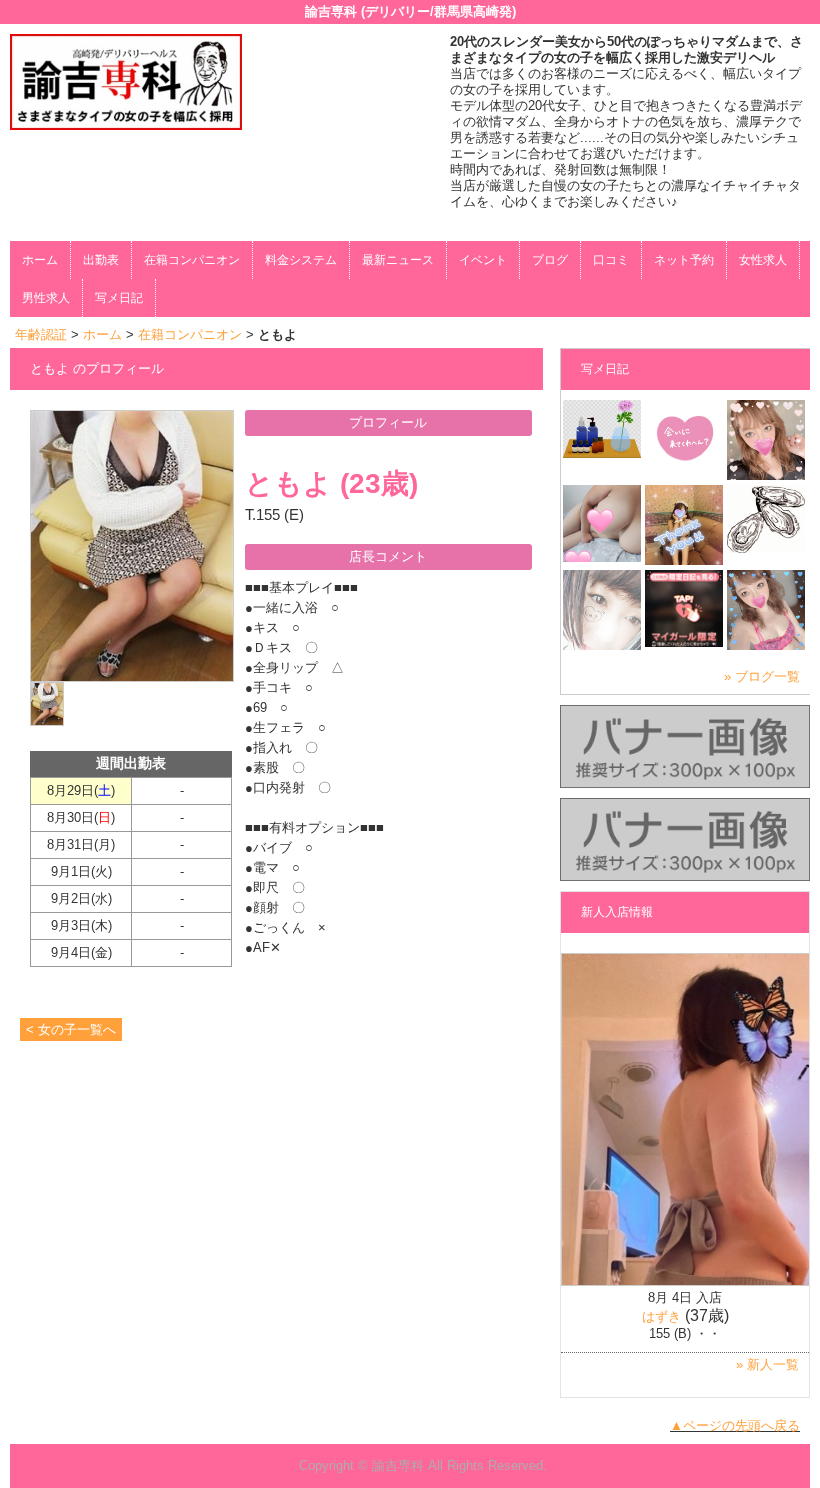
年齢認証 (41, 334)
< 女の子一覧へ (71, 1029)
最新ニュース (398, 260)
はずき (661, 1316)
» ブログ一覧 (762, 676)
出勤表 (101, 260)
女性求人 (763, 260)
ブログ (550, 260)
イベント (483, 260)
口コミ (611, 260)
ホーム (40, 260)
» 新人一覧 (767, 1364)
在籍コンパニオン (192, 260)
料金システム (301, 260)
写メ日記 (119, 298)
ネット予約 (684, 260)
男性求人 (46, 298)
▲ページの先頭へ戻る (735, 1425)
